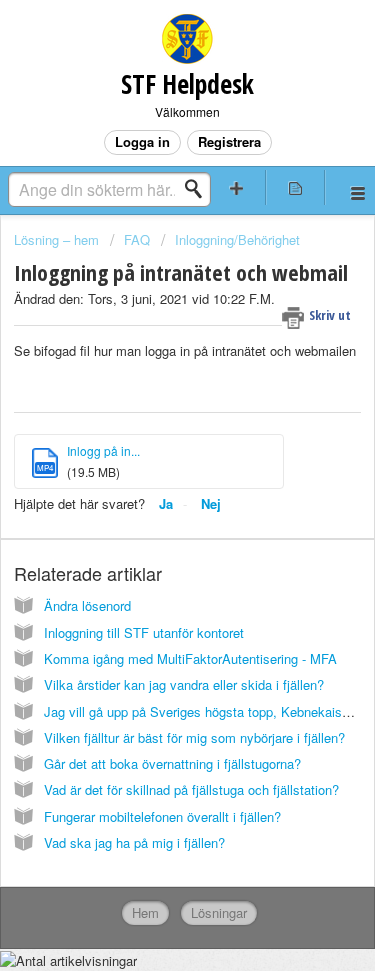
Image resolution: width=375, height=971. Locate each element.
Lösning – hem (58, 239)
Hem (145, 912)
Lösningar (219, 912)
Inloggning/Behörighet (237, 239)
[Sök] (199, 189)
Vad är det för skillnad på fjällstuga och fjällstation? (191, 789)
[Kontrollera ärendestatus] (295, 187)
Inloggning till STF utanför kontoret (144, 632)
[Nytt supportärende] (237, 187)
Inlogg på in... (103, 450)
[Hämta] (151, 470)
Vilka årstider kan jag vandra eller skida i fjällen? (184, 684)
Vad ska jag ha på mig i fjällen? (134, 842)
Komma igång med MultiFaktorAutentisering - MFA (190, 658)
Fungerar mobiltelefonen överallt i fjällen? (162, 816)
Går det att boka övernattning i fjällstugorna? (172, 763)
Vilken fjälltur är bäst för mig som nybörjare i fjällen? (194, 737)
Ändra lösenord (87, 605)
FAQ (139, 239)
